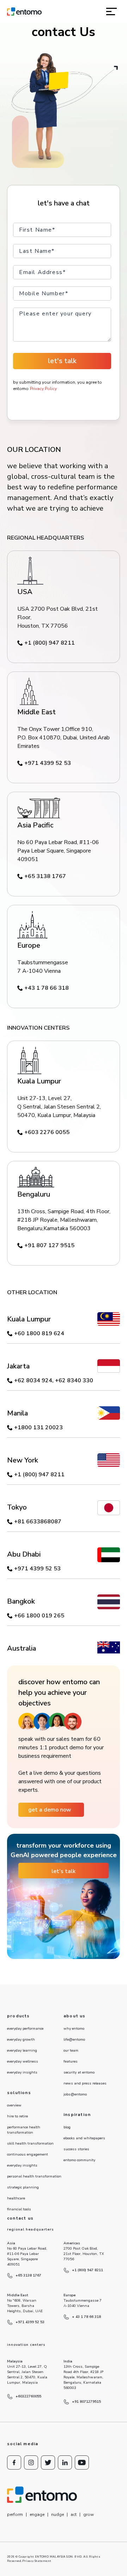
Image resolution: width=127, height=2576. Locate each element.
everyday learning (22, 2051)
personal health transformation (34, 2176)
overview (14, 2105)
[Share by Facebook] (14, 2462)
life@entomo (74, 2040)
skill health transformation (30, 2144)
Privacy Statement (37, 2561)
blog (67, 2127)
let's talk (62, 361)
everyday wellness (23, 2062)
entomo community (79, 2160)
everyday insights (22, 2072)
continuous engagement (28, 2155)
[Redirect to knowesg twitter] (48, 2462)
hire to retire (17, 2116)
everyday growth (21, 2040)
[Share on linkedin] (65, 2462)
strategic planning (23, 2187)
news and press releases (85, 2083)
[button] (111, 11)
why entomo (74, 2029)
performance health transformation (24, 2130)
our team (71, 2051)
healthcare (16, 2198)
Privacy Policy (43, 389)
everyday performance (25, 2029)
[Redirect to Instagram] (31, 2462)
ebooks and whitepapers (84, 2138)
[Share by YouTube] (82, 2462)
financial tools (19, 2209)
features (71, 2062)
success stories (76, 2149)
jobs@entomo (75, 2094)
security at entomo (79, 2072)
